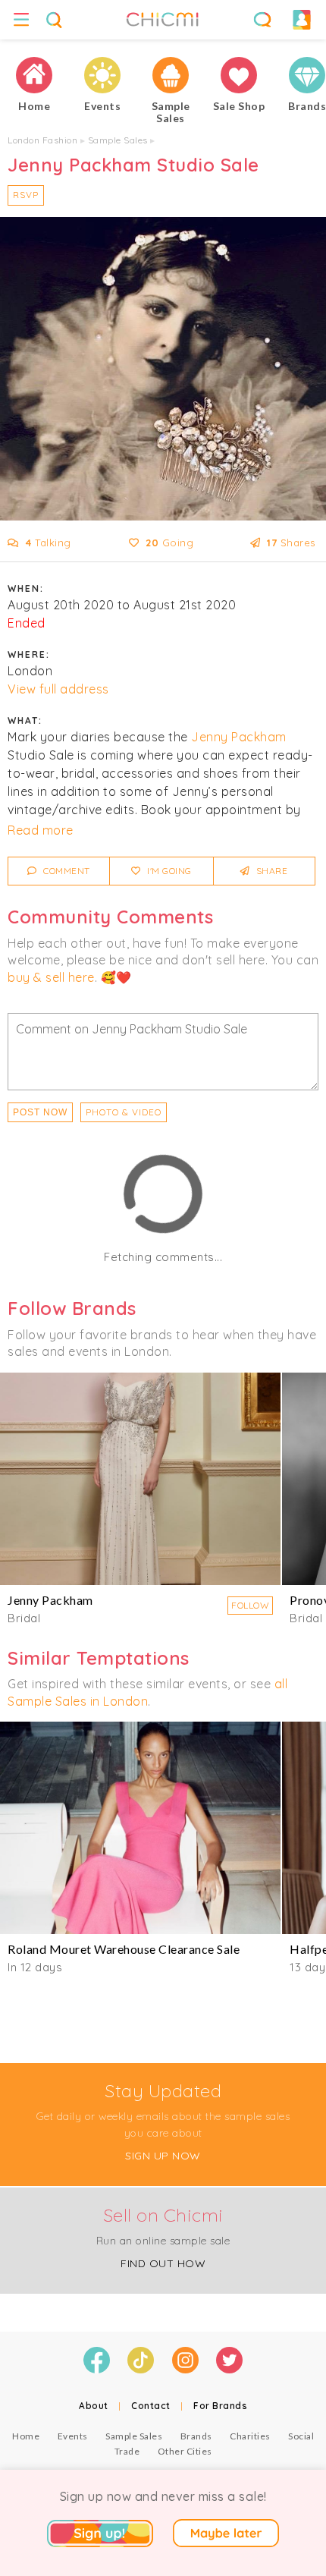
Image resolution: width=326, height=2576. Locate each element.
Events (73, 2436)
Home (26, 2436)
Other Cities (185, 2451)
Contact (151, 2406)
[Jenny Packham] (140, 1479)
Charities (250, 2436)
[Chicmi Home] (34, 75)
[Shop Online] (239, 75)
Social (301, 2436)
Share (270, 871)
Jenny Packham (239, 737)
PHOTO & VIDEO (124, 1112)
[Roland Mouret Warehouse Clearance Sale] (140, 1828)
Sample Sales (118, 140)
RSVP (26, 195)
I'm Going (168, 871)
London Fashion (42, 140)
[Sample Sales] (171, 75)
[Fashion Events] (102, 75)
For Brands (220, 2406)
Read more (41, 830)
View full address (58, 689)
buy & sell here (51, 977)
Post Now (40, 1112)
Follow (250, 1605)
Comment (66, 871)
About (94, 2406)
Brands (196, 2436)
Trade (127, 2451)
